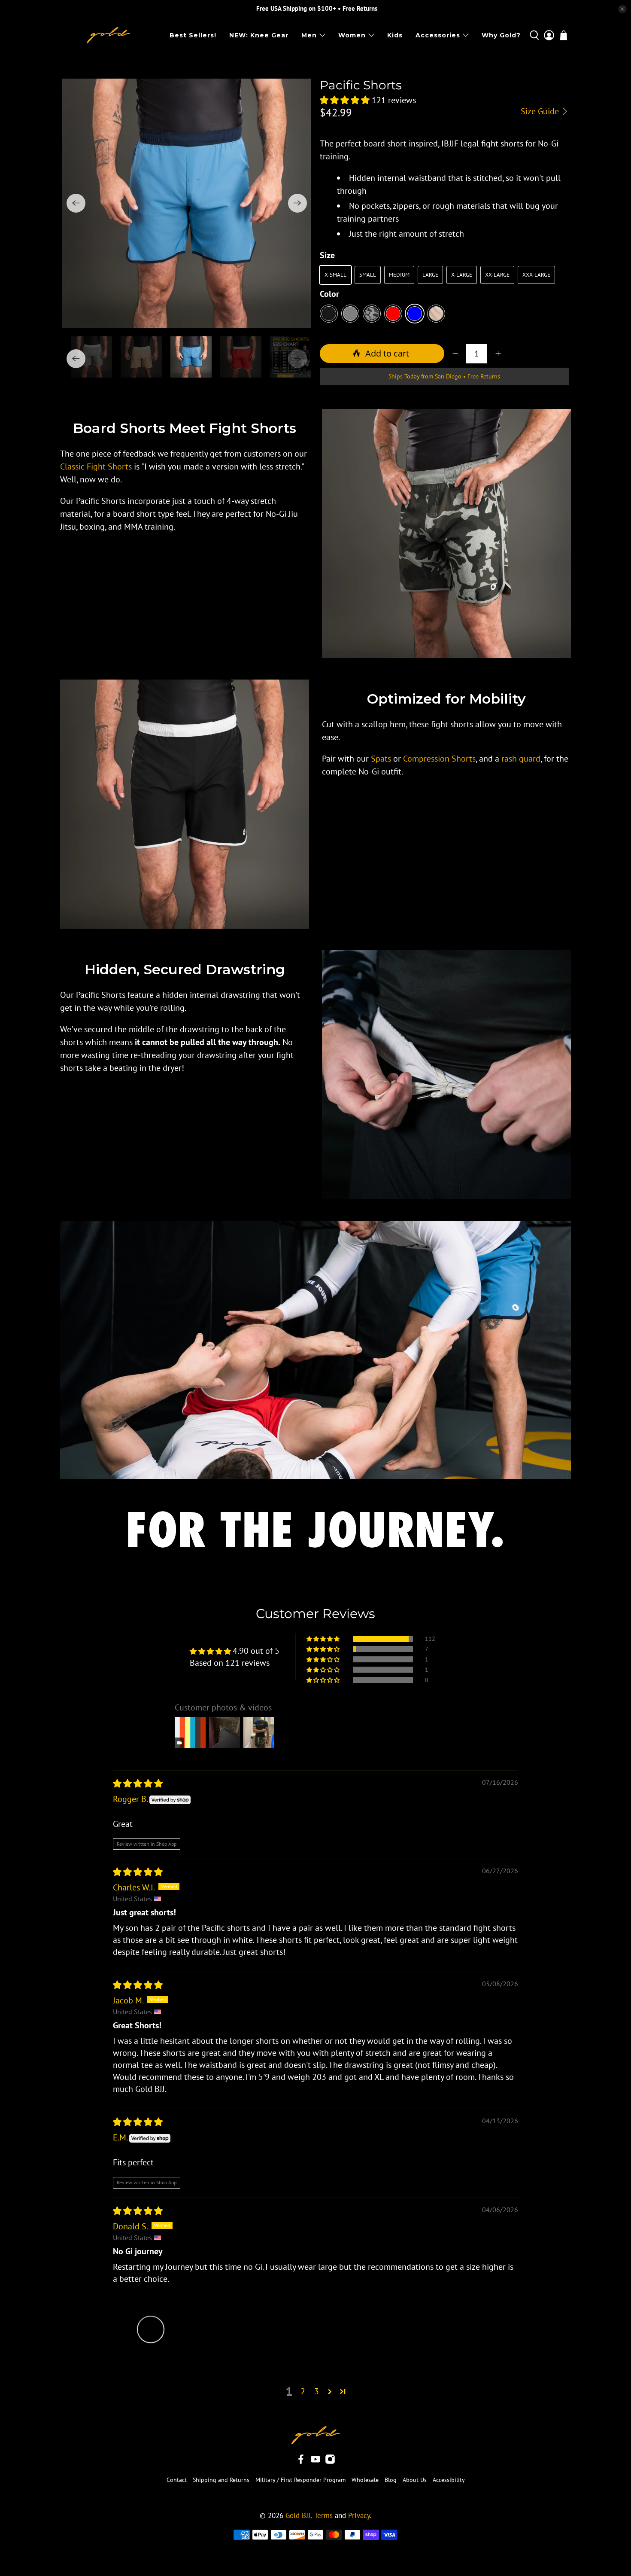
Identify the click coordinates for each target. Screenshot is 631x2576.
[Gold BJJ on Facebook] (301, 2462)
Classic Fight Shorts (96, 466)
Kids (395, 35)
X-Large (462, 275)
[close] (622, 9)
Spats (381, 759)
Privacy (359, 2515)
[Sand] (436, 314)
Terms (323, 2515)
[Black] (329, 314)
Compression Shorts (439, 759)
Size (327, 255)
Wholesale (365, 2480)
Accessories (438, 35)
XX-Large (497, 275)
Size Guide (541, 111)
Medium (399, 275)
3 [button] (317, 2391)
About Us (415, 2480)
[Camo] (372, 314)
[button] (345, 100)
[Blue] (415, 314)
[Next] (297, 203)
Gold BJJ (298, 2515)
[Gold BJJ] (108, 35)
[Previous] (76, 203)
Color (329, 294)
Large (430, 275)
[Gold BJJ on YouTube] (315, 2462)
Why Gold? (501, 35)
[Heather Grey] (350, 314)
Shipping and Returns (221, 2480)
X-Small (335, 275)
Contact (177, 2480)
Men (309, 35)
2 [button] (303, 2391)
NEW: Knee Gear (259, 35)
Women (352, 35)
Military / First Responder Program (300, 2480)
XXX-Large (536, 275)
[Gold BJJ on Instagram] (330, 2462)
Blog (391, 2480)
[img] (138, 1783)
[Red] (393, 314)
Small (368, 275)
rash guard (521, 759)
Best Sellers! (193, 35)
